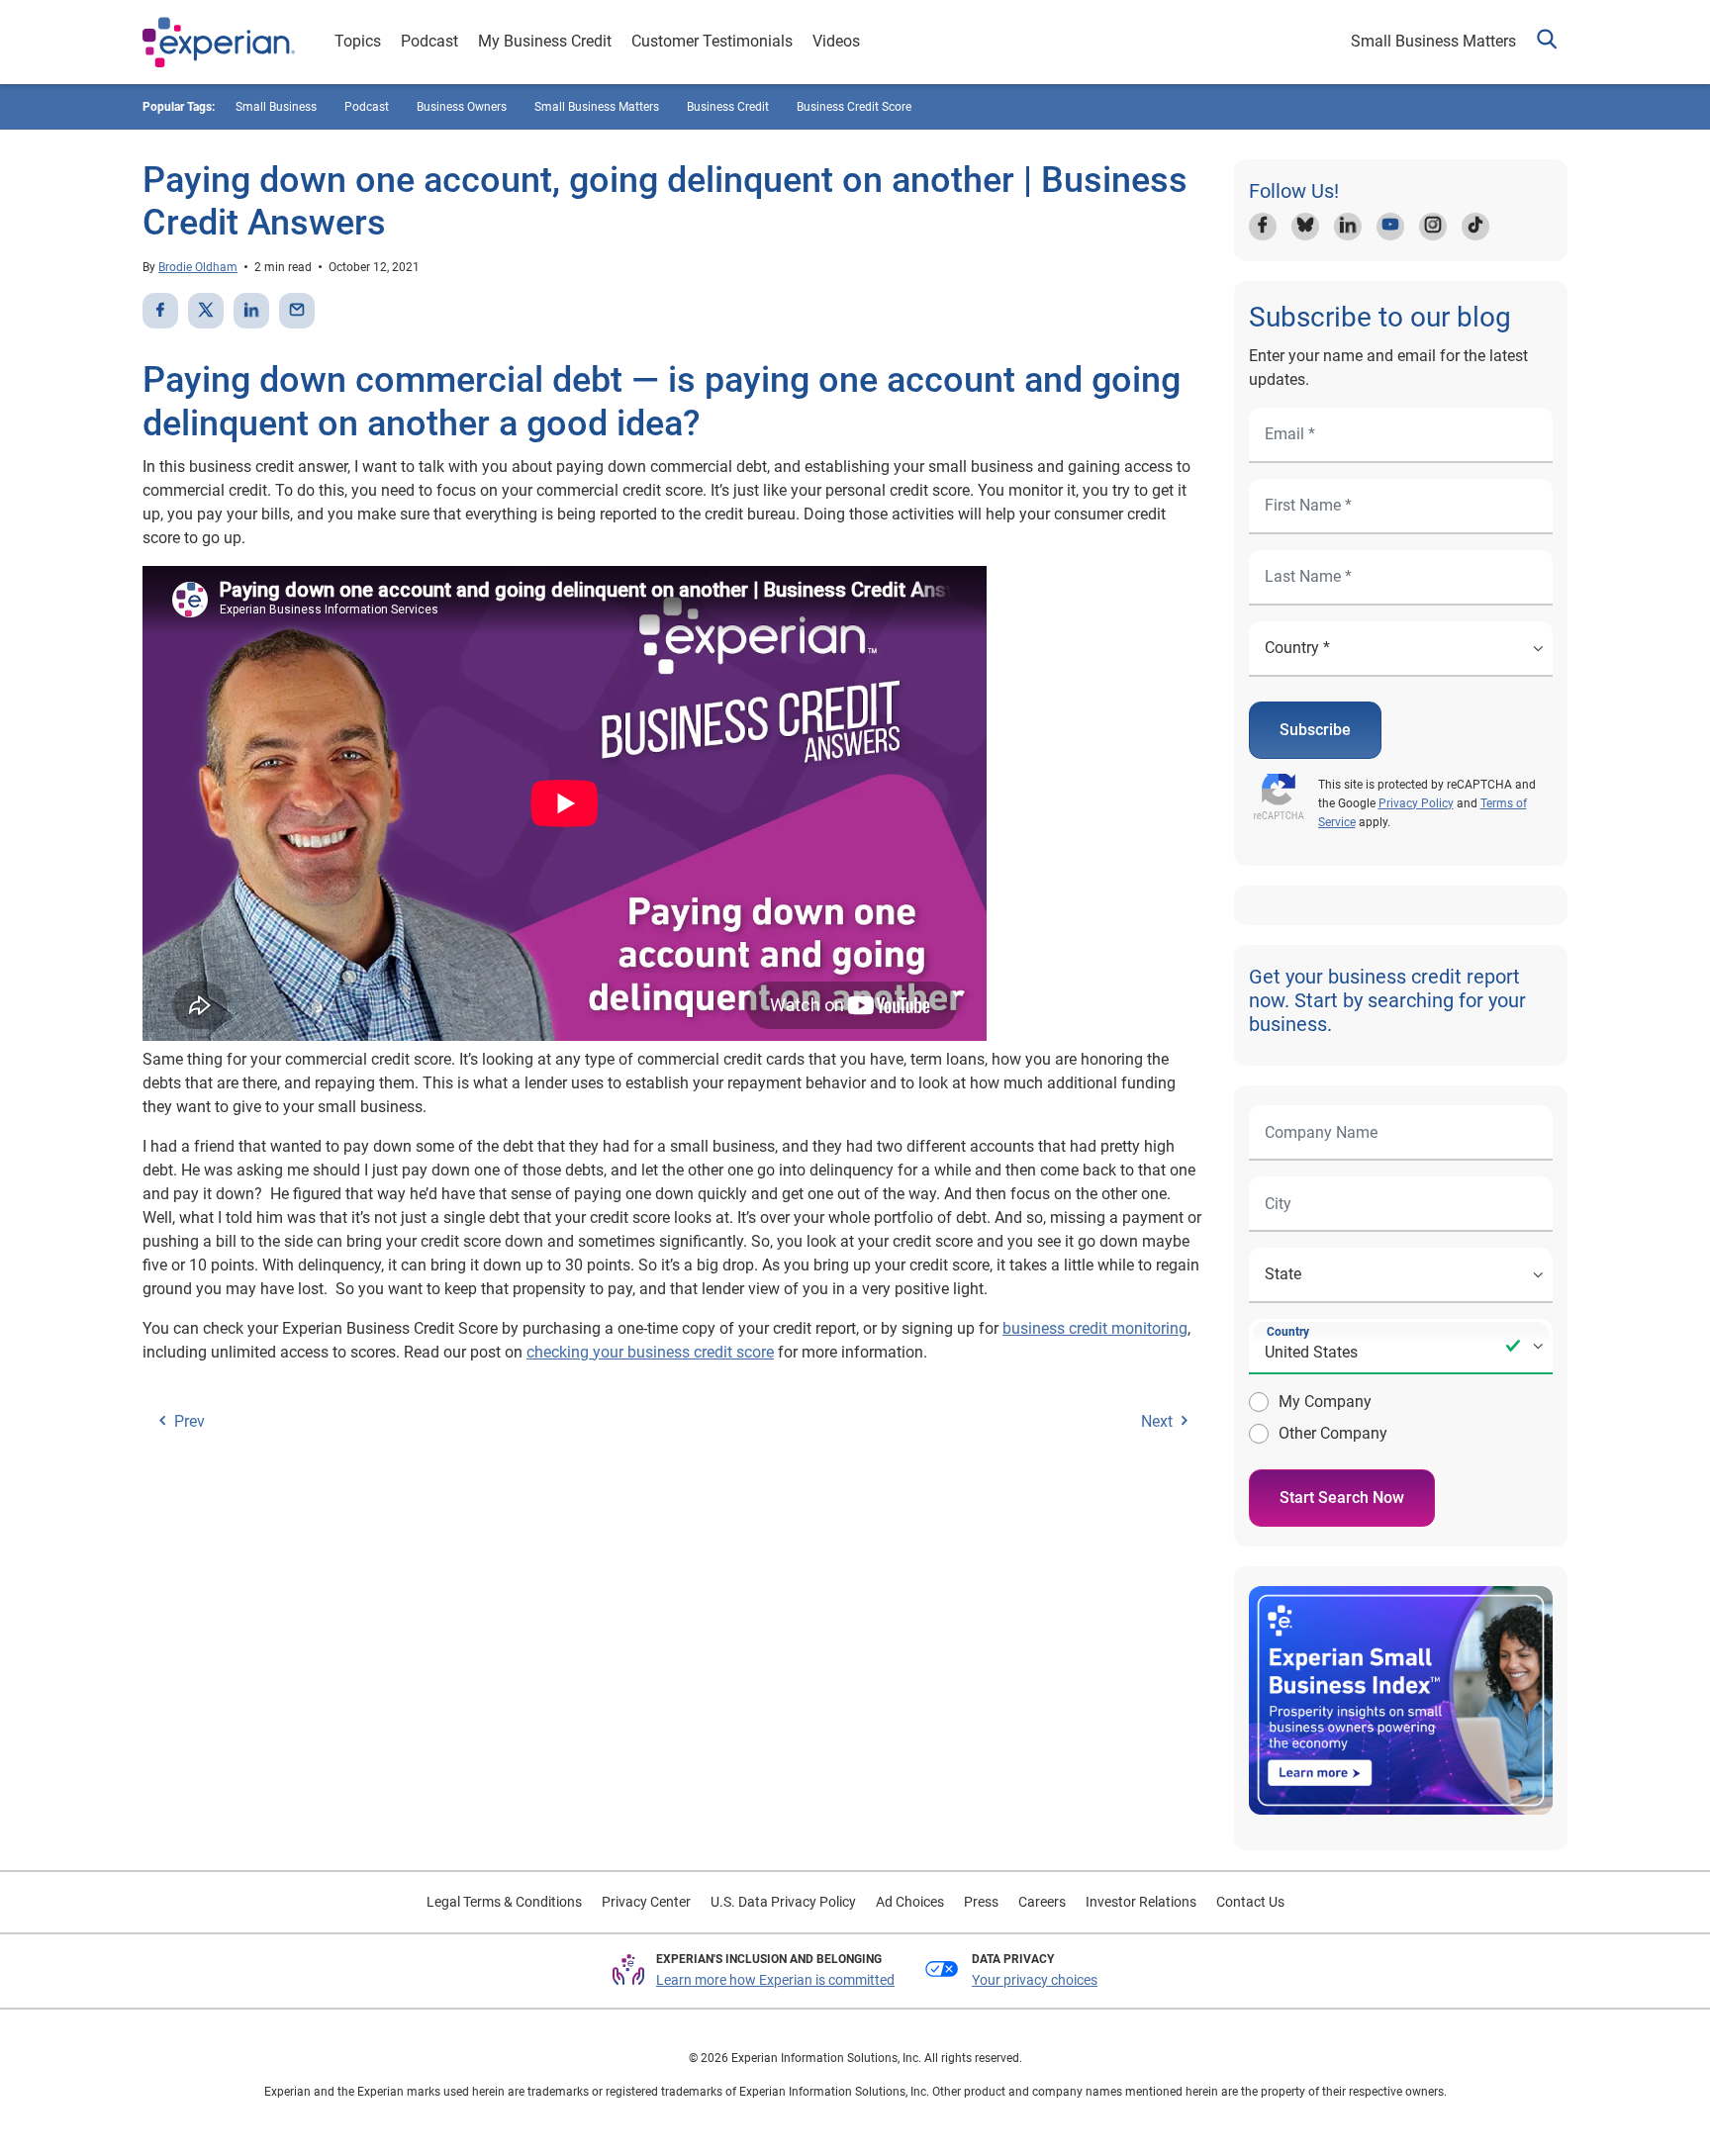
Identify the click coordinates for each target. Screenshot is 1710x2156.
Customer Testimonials (712, 41)
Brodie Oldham (198, 267)
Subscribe (1315, 730)
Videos (836, 41)
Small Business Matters (1433, 41)
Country (1288, 1332)
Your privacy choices (1035, 1980)
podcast (367, 107)
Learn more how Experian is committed (775, 1980)
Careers (1042, 1902)
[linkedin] (251, 311)
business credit (728, 107)
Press (981, 1902)
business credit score (854, 107)
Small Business (276, 107)
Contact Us (1250, 1902)
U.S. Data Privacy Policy (783, 1902)
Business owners (462, 107)
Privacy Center (646, 1902)
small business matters (597, 107)
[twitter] (206, 311)
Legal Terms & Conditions (504, 1902)
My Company (1325, 1402)
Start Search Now (1342, 1498)
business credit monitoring (1095, 1328)
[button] (1547, 42)
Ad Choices (910, 1902)
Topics (358, 41)
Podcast (429, 41)
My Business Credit (545, 41)
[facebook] (160, 311)
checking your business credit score (650, 1352)
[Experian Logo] (219, 43)
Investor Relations (1141, 1902)
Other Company (1333, 1433)
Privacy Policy (1416, 803)
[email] (297, 311)
